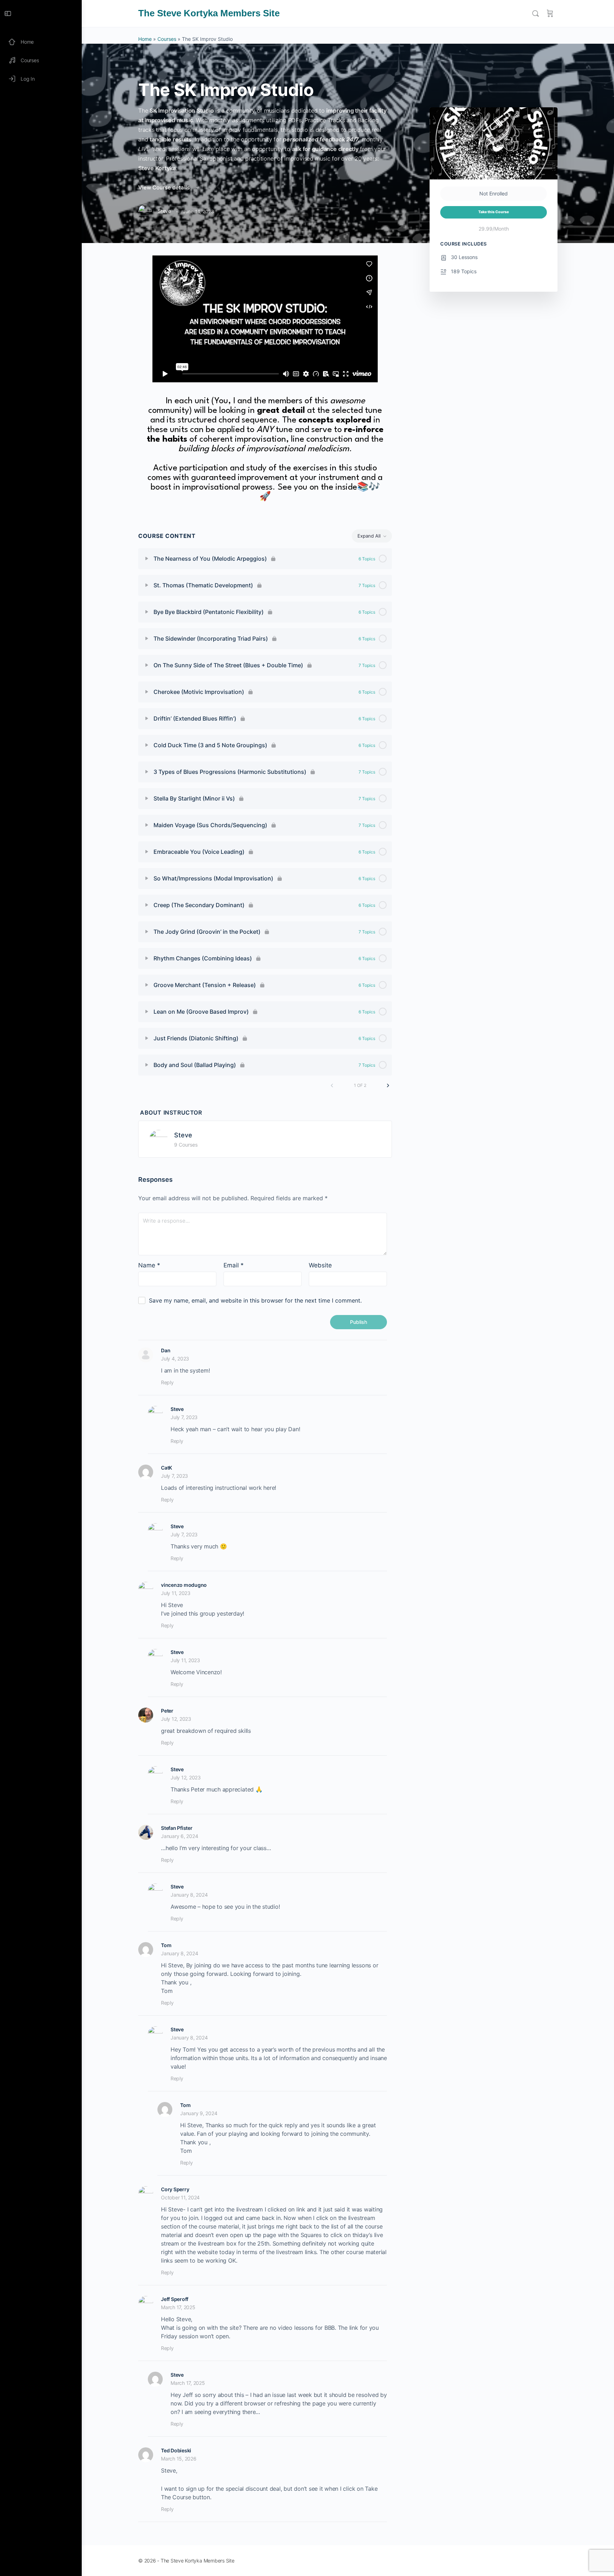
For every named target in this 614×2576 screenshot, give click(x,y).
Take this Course (494, 212)
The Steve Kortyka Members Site (209, 13)
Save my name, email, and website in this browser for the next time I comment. (255, 1300)
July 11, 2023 (176, 1593)
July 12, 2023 (176, 1719)
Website (320, 1265)
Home (145, 39)
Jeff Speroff (175, 2299)
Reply (167, 1382)
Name (149, 1265)
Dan (166, 1350)
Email (234, 1265)
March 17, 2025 (178, 2307)
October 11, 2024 (180, 2197)
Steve (183, 1135)
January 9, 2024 (199, 2113)
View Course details (165, 187)
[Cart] (550, 14)
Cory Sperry (175, 2189)
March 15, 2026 (179, 2459)
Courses (167, 39)
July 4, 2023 (175, 1359)
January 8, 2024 (189, 1895)
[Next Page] (388, 1085)
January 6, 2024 (179, 1836)
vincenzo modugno (184, 1585)
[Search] (535, 14)
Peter (167, 1711)
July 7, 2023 (184, 1417)
